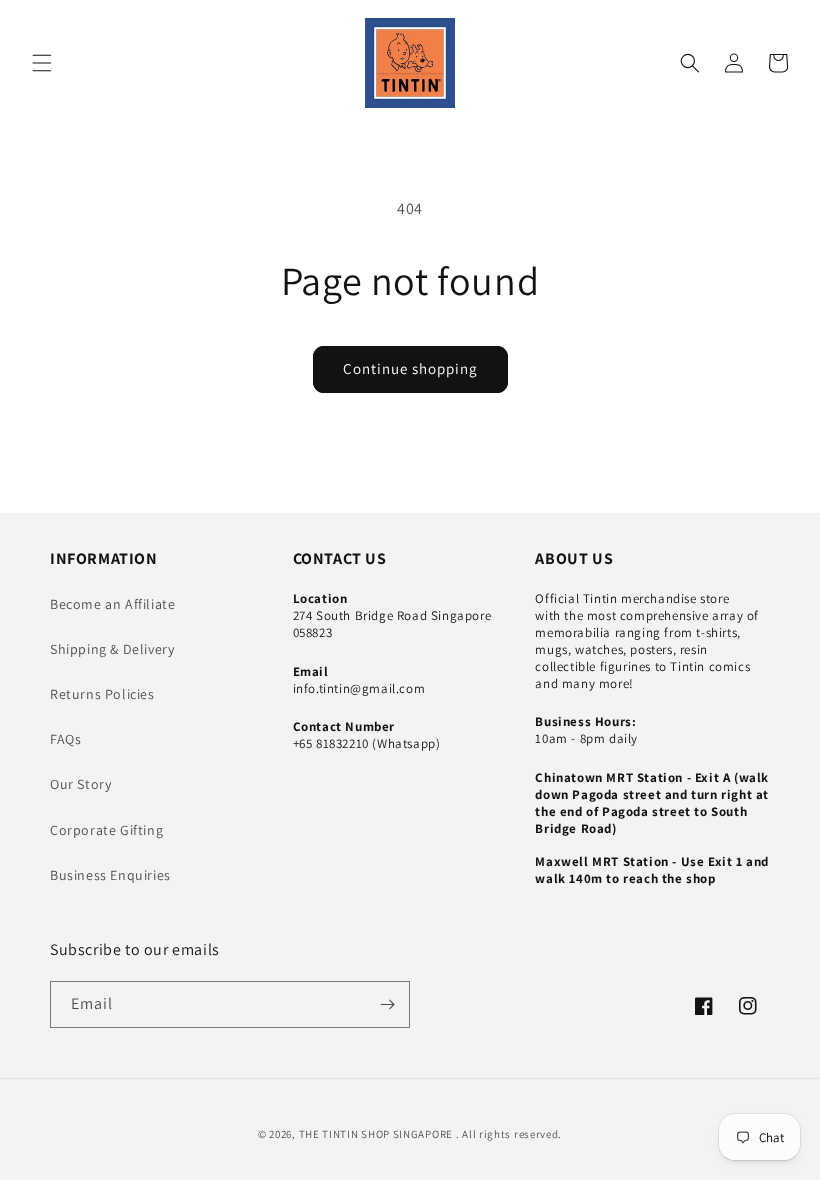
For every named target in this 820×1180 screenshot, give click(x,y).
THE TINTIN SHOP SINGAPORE (376, 1134)
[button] (42, 63)
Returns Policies (102, 694)
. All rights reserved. (509, 1134)
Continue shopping (410, 368)
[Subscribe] (387, 1004)
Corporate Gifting (106, 830)
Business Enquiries (110, 875)
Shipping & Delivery (112, 649)
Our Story (80, 784)
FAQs (65, 739)
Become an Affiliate (112, 604)
